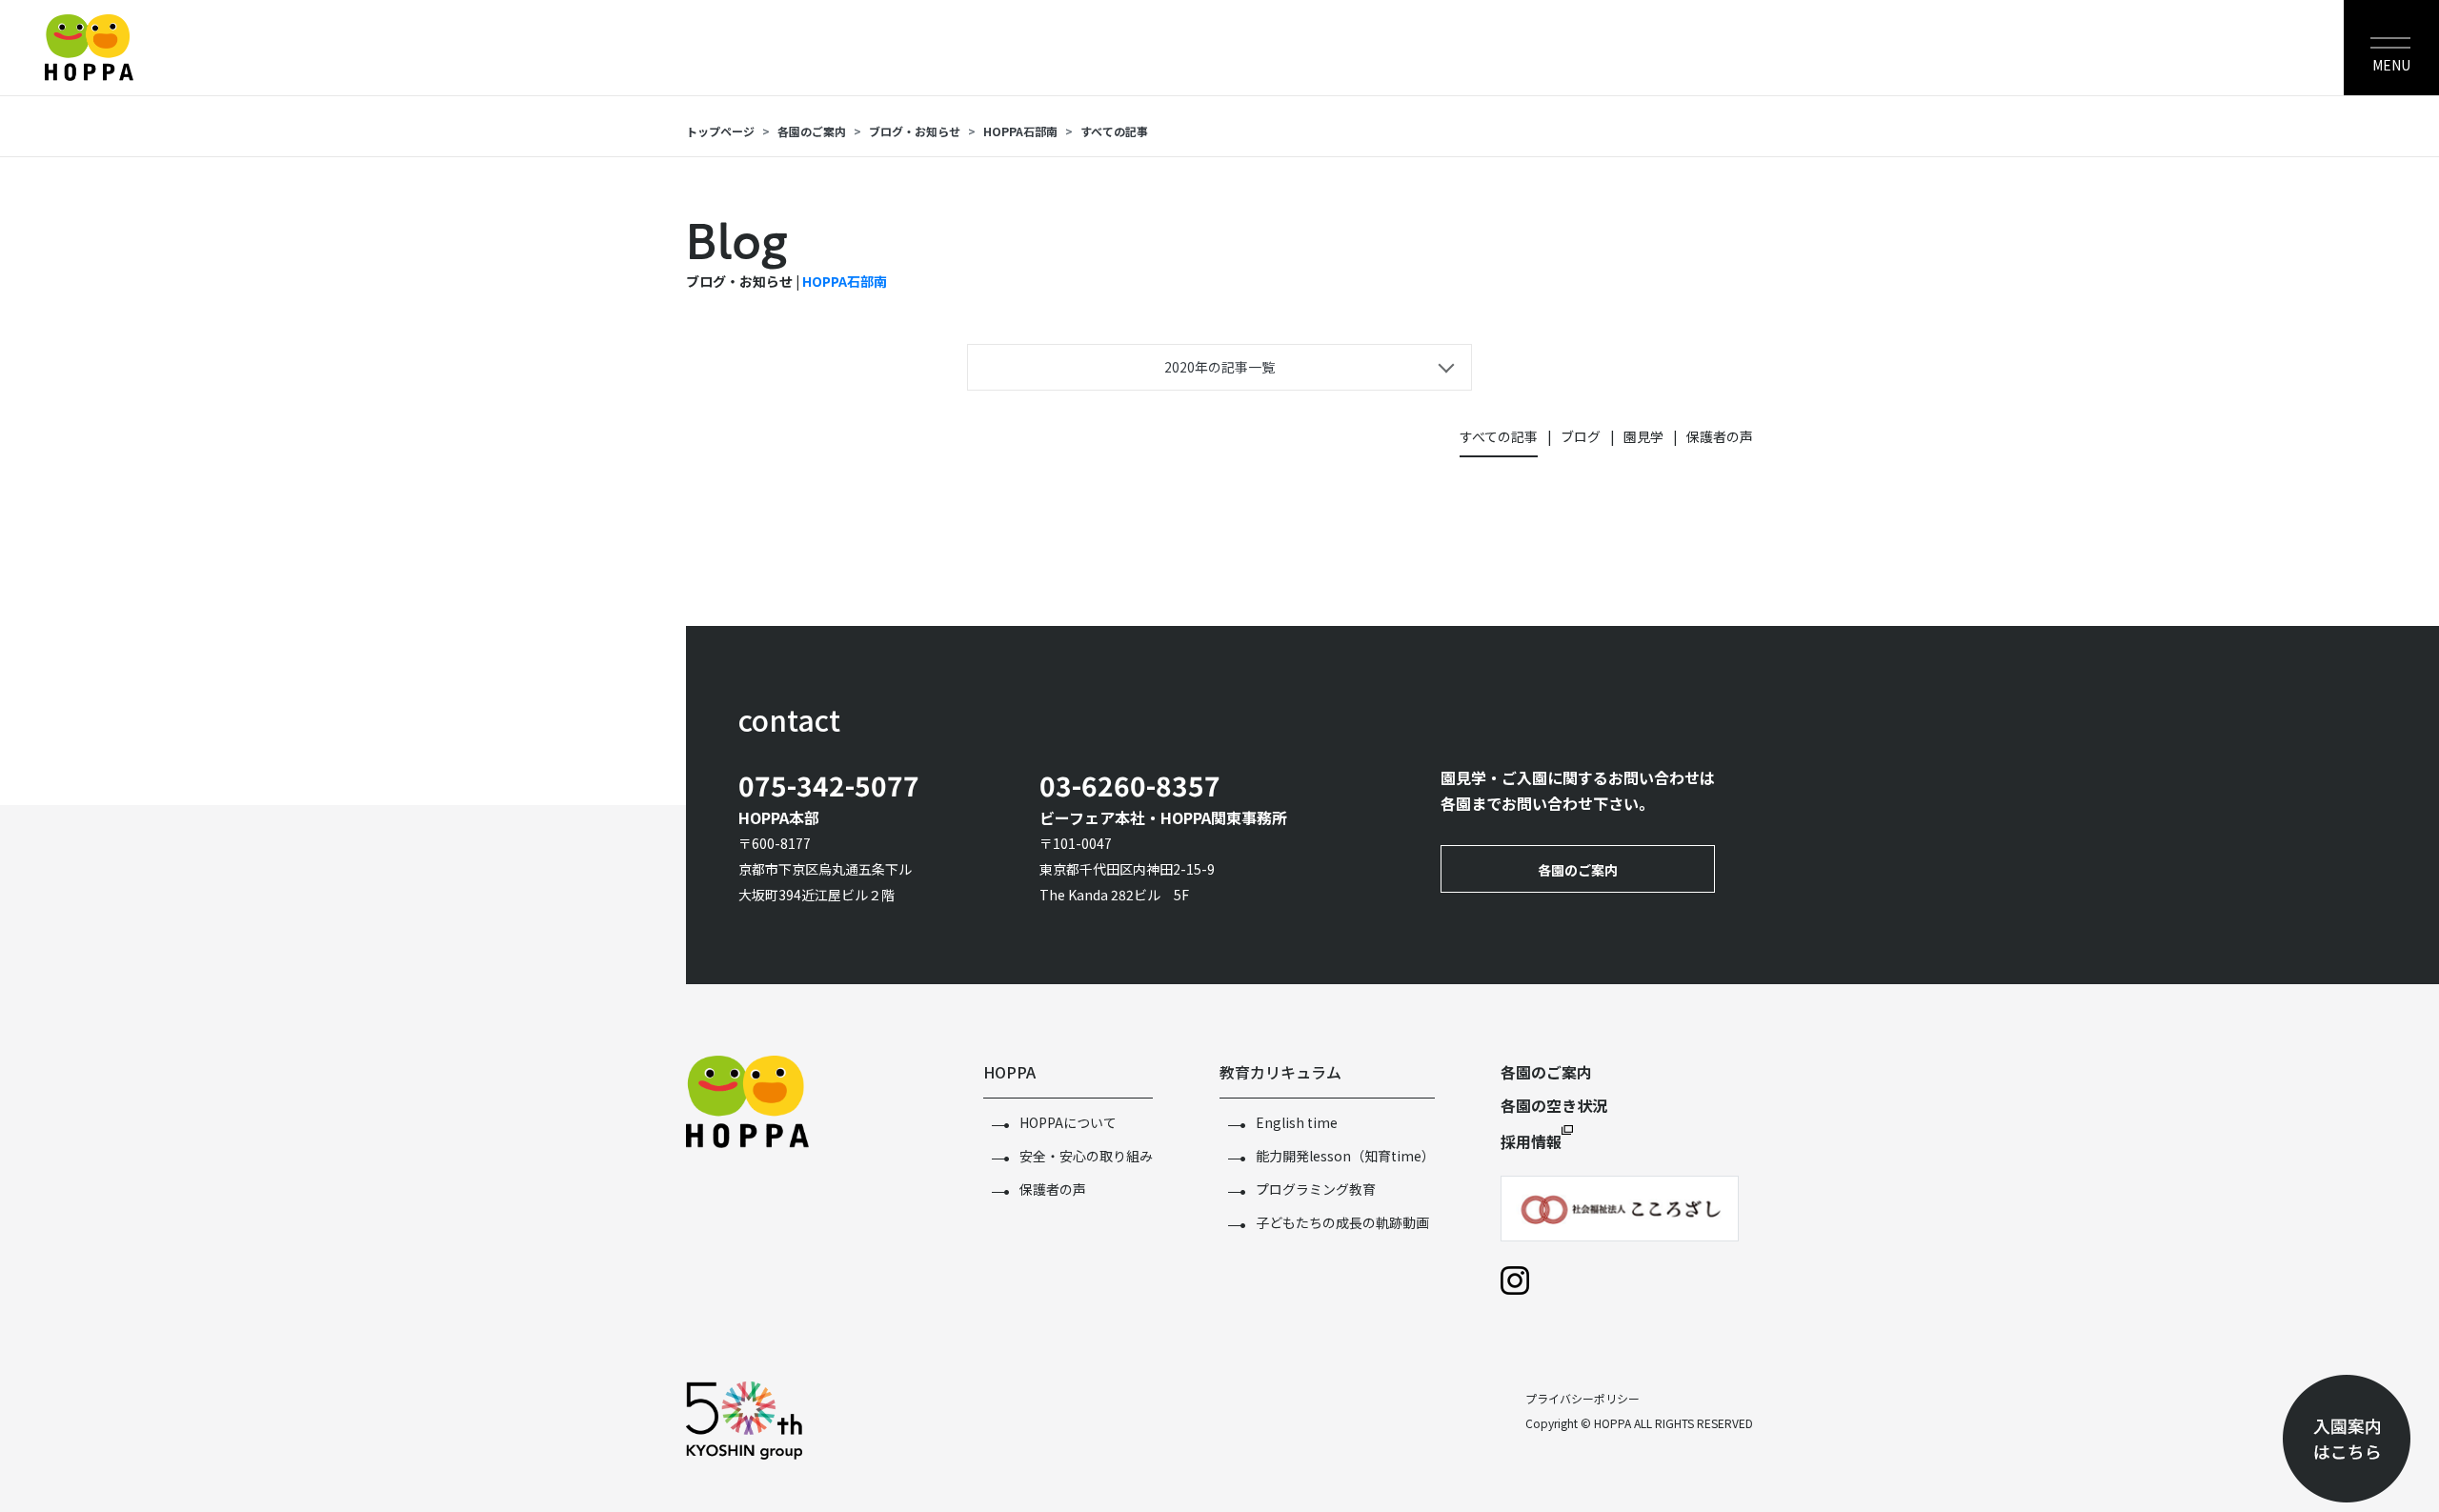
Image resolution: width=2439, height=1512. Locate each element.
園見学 (1643, 436)
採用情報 (1531, 1141)
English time (1297, 1122)
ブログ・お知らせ (915, 131)
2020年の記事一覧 (1219, 367)
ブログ (1581, 436)
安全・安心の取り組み (1086, 1156)
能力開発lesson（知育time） (1345, 1156)
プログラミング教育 (1316, 1189)
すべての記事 (1499, 436)
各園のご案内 (812, 131)
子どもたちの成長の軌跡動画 (1342, 1222)
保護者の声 (1720, 436)
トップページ (720, 131)
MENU (2391, 65)
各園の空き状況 (1554, 1105)
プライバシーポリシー (1582, 1398)
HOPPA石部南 (845, 281)
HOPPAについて (1068, 1122)
